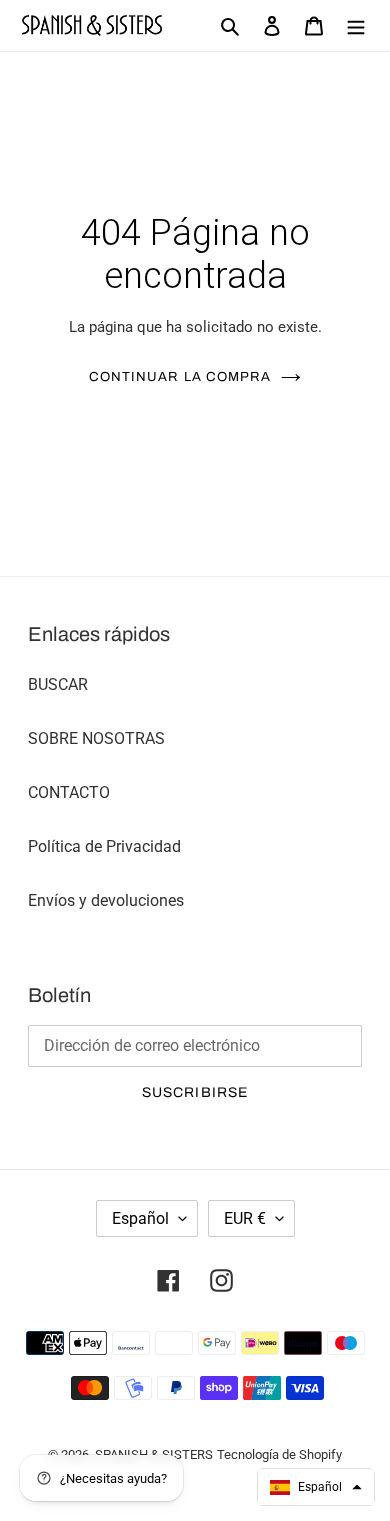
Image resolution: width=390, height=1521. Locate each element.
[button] (316, 1487)
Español (140, 1218)
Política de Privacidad (104, 846)
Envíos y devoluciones (106, 900)
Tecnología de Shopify (279, 1454)
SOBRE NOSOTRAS (96, 738)
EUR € (245, 1218)
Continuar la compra (180, 376)
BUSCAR (58, 684)
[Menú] (356, 26)
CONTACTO (69, 792)
